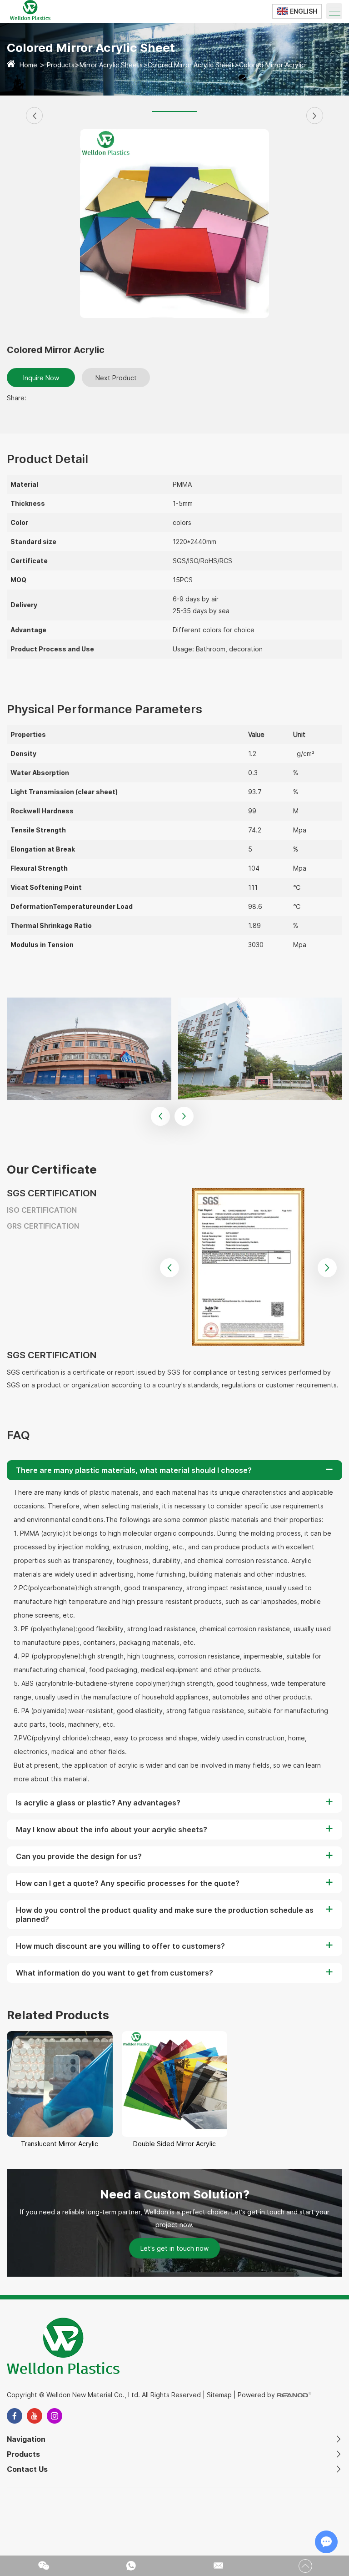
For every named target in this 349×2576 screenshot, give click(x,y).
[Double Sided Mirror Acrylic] (175, 2084)
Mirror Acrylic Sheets (111, 65)
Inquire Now (41, 378)
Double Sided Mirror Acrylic (174, 2144)
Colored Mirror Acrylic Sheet (191, 65)
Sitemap (219, 2395)
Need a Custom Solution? (175, 2194)
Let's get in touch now (174, 2248)
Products (61, 65)
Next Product (116, 378)
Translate (305, 33)
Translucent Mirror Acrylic (60, 2144)
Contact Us (27, 2469)
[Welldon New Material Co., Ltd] (30, 17)
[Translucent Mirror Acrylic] (60, 2084)
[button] (34, 116)
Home (28, 65)
